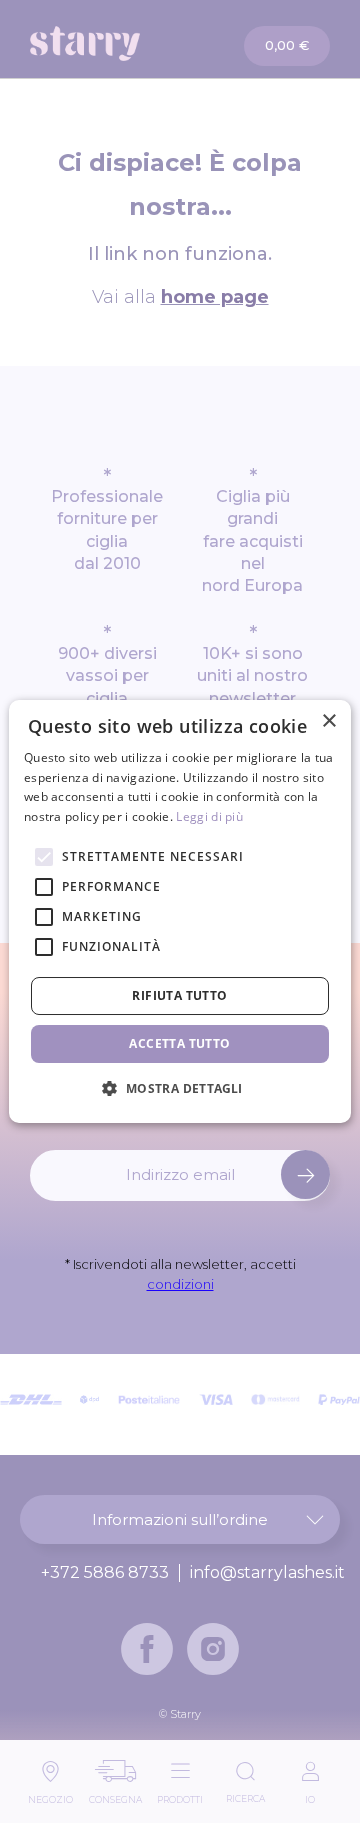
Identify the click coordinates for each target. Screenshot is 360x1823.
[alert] (180, 912)
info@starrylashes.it (267, 1573)
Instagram (213, 1649)
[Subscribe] (305, 1174)
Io (310, 1794)
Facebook (147, 1649)
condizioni (180, 1284)
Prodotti (180, 1794)
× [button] (328, 721)
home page (215, 297)
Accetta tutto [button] (179, 1043)
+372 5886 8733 (105, 1573)
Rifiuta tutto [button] (179, 995)
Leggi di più (209, 816)
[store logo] (106, 43)
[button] (179, 1088)
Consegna (115, 1794)
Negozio (50, 1794)
